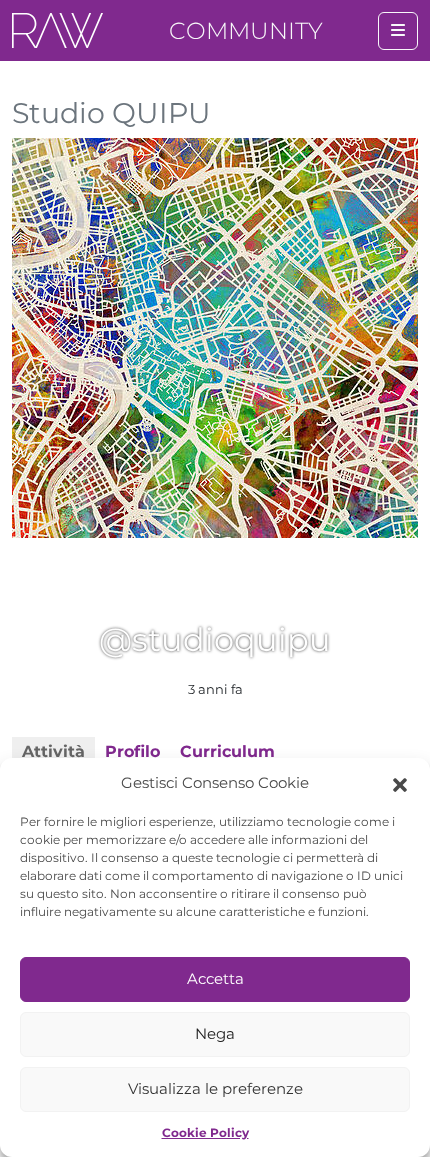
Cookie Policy (205, 1132)
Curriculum (227, 751)
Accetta (215, 978)
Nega (215, 1033)
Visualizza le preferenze (215, 1088)
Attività (53, 751)
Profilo (132, 751)
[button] (400, 783)
